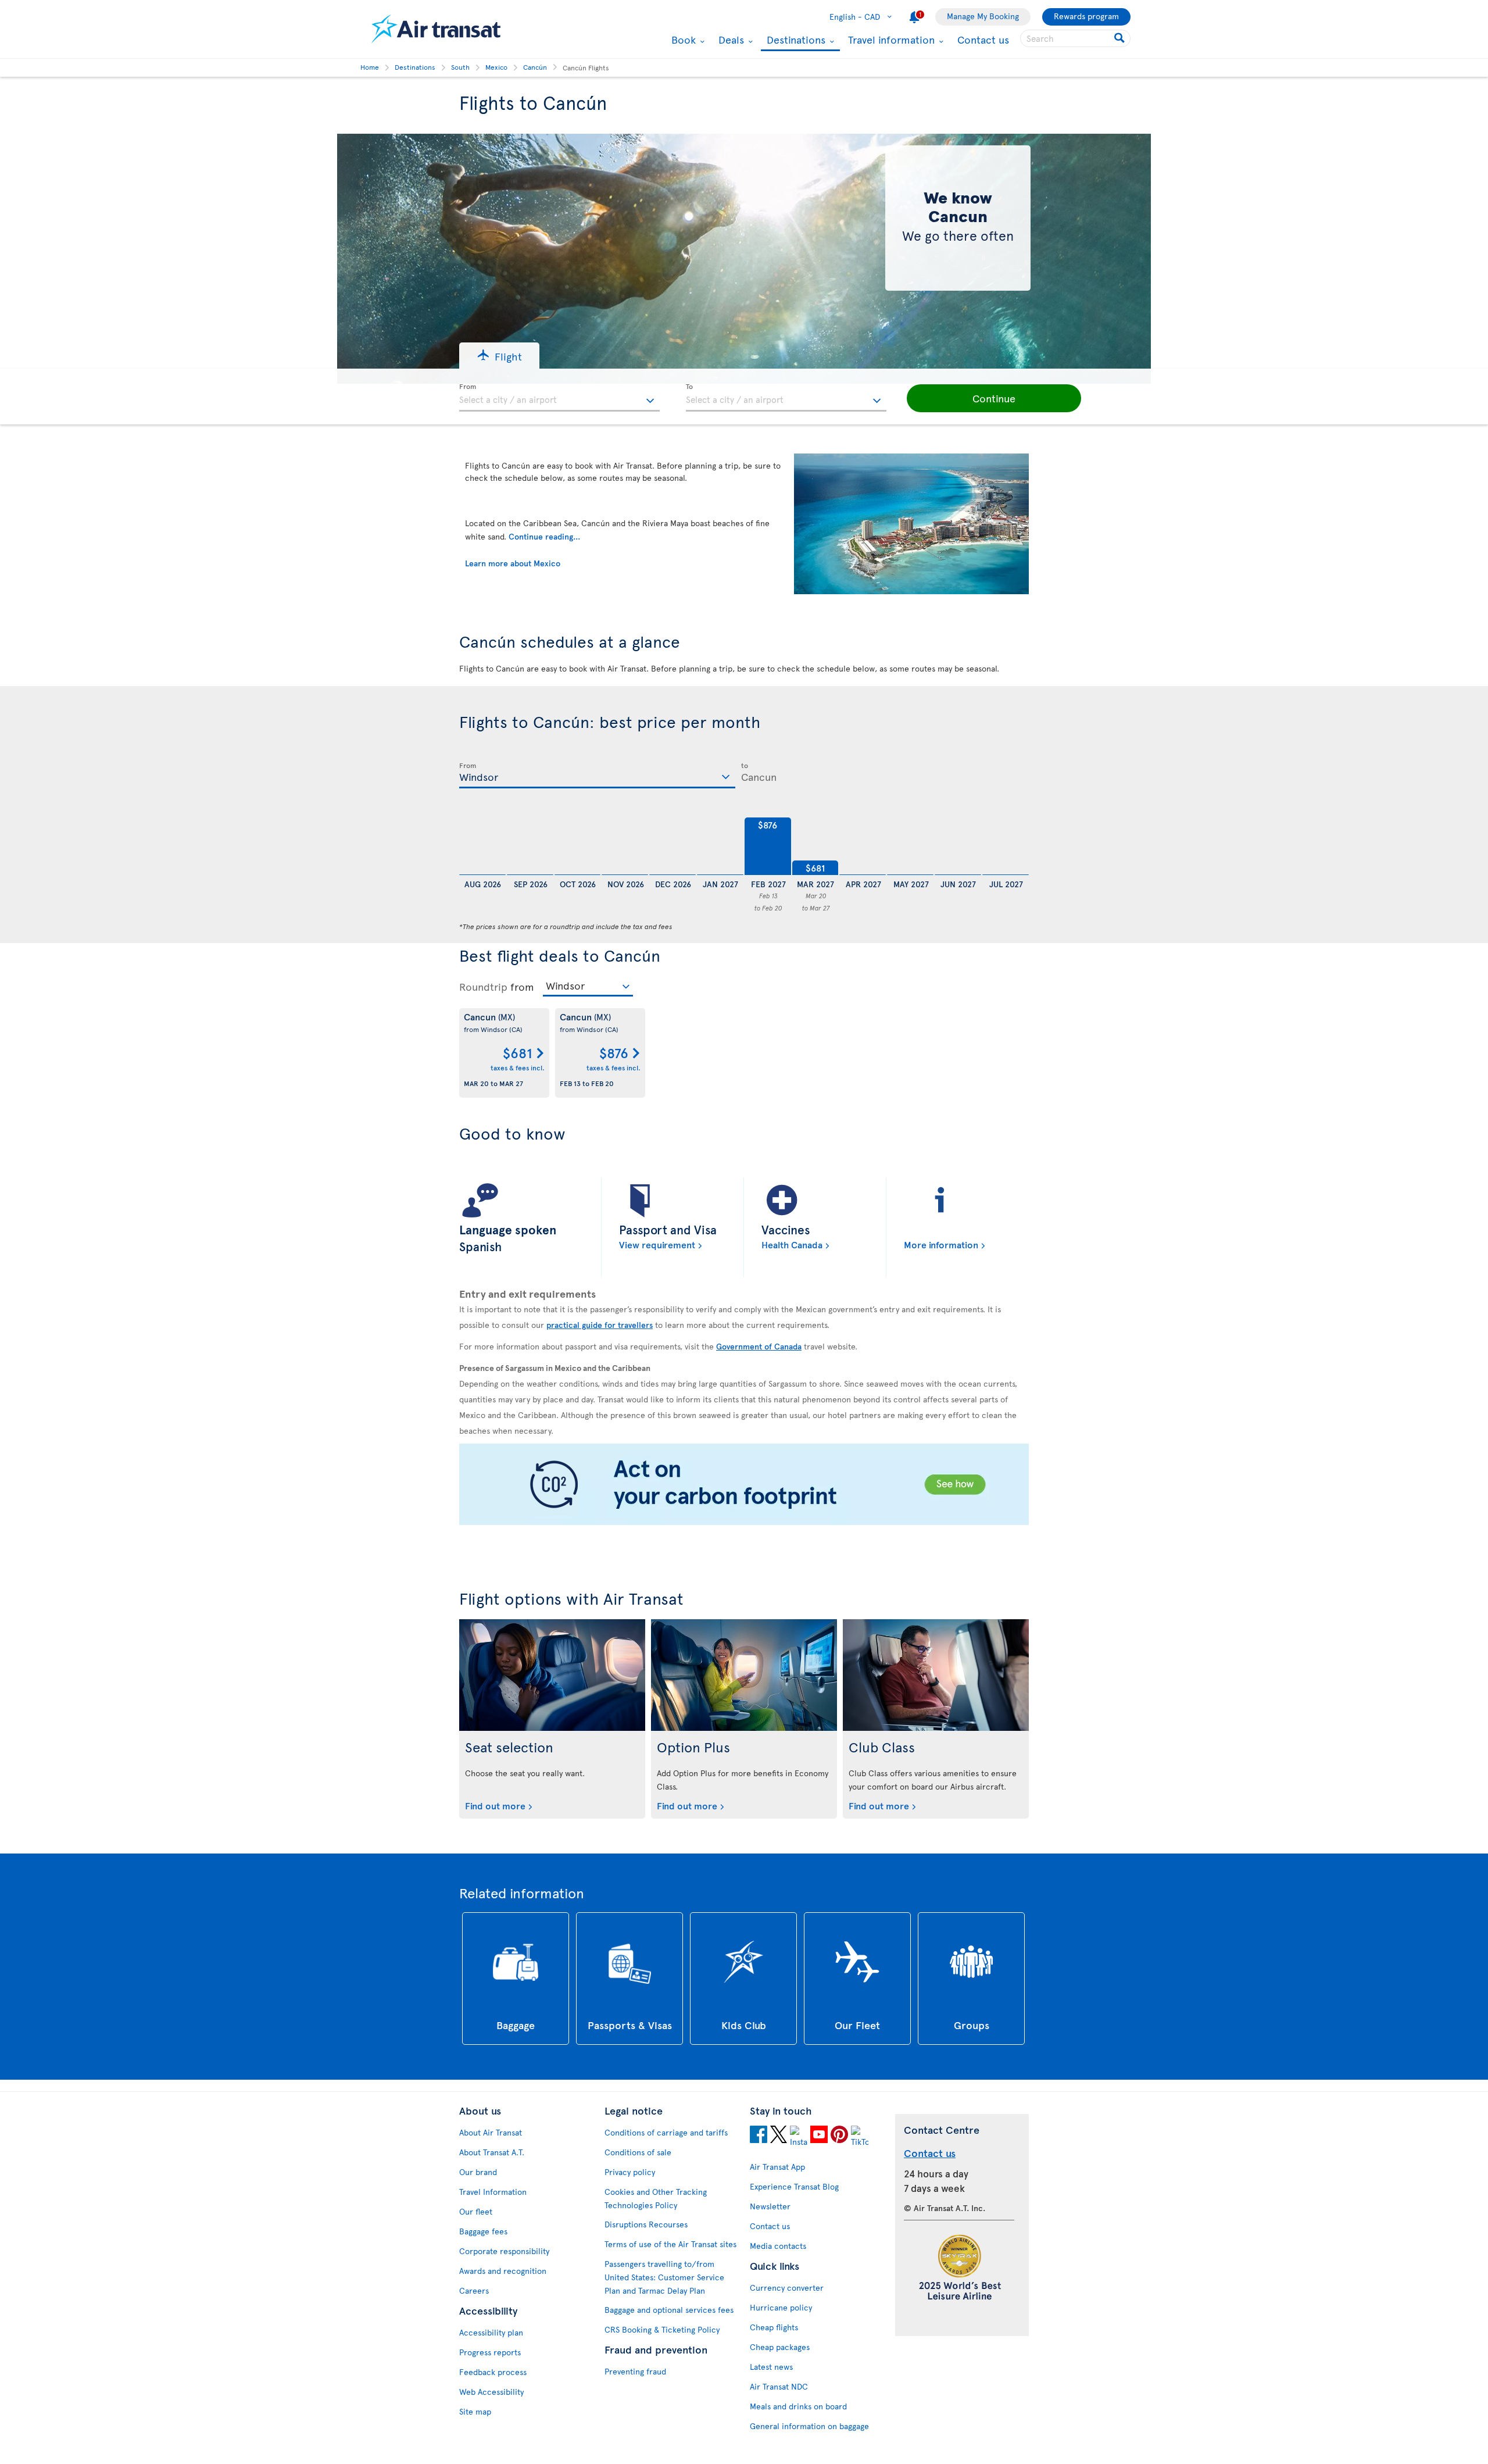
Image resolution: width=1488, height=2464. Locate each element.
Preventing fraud (635, 2371)
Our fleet (476, 2211)
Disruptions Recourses (646, 2224)
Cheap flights (774, 2327)
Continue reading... (544, 536)
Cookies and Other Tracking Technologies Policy (656, 2198)
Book (682, 40)
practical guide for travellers (600, 1324)
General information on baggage (809, 2426)
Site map (475, 2411)
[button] (499, 356)
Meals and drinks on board (798, 2406)
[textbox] (559, 398)
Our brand (478, 2172)
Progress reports (490, 2352)
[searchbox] (1075, 38)
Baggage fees (483, 2231)
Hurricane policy (781, 2307)
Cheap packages (780, 2347)
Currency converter (787, 2288)
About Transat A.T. (492, 2152)
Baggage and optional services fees (669, 2310)
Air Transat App (777, 2167)
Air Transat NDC (779, 2386)
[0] (482, 847)
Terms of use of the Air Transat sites (670, 2244)
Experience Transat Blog (794, 2186)
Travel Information (493, 2192)
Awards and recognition (503, 2271)
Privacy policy (630, 2172)
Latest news (771, 2367)
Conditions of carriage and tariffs (666, 2132)
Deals (730, 40)
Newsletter (770, 2206)
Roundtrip (483, 987)
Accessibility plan (491, 2332)
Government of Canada (759, 1347)
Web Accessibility (491, 2392)
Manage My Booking (983, 16)
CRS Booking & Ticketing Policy (662, 2329)
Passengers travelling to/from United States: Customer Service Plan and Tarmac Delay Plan (664, 2277)
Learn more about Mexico (513, 563)
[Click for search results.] (1120, 38)
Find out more (495, 1805)
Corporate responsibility (504, 2251)
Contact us (983, 39)
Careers (474, 2290)
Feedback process (493, 2372)
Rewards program (1086, 16)
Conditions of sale (638, 2152)
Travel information (890, 40)
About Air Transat (491, 2132)
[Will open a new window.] (759, 2136)
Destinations (795, 40)
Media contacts (778, 2246)
